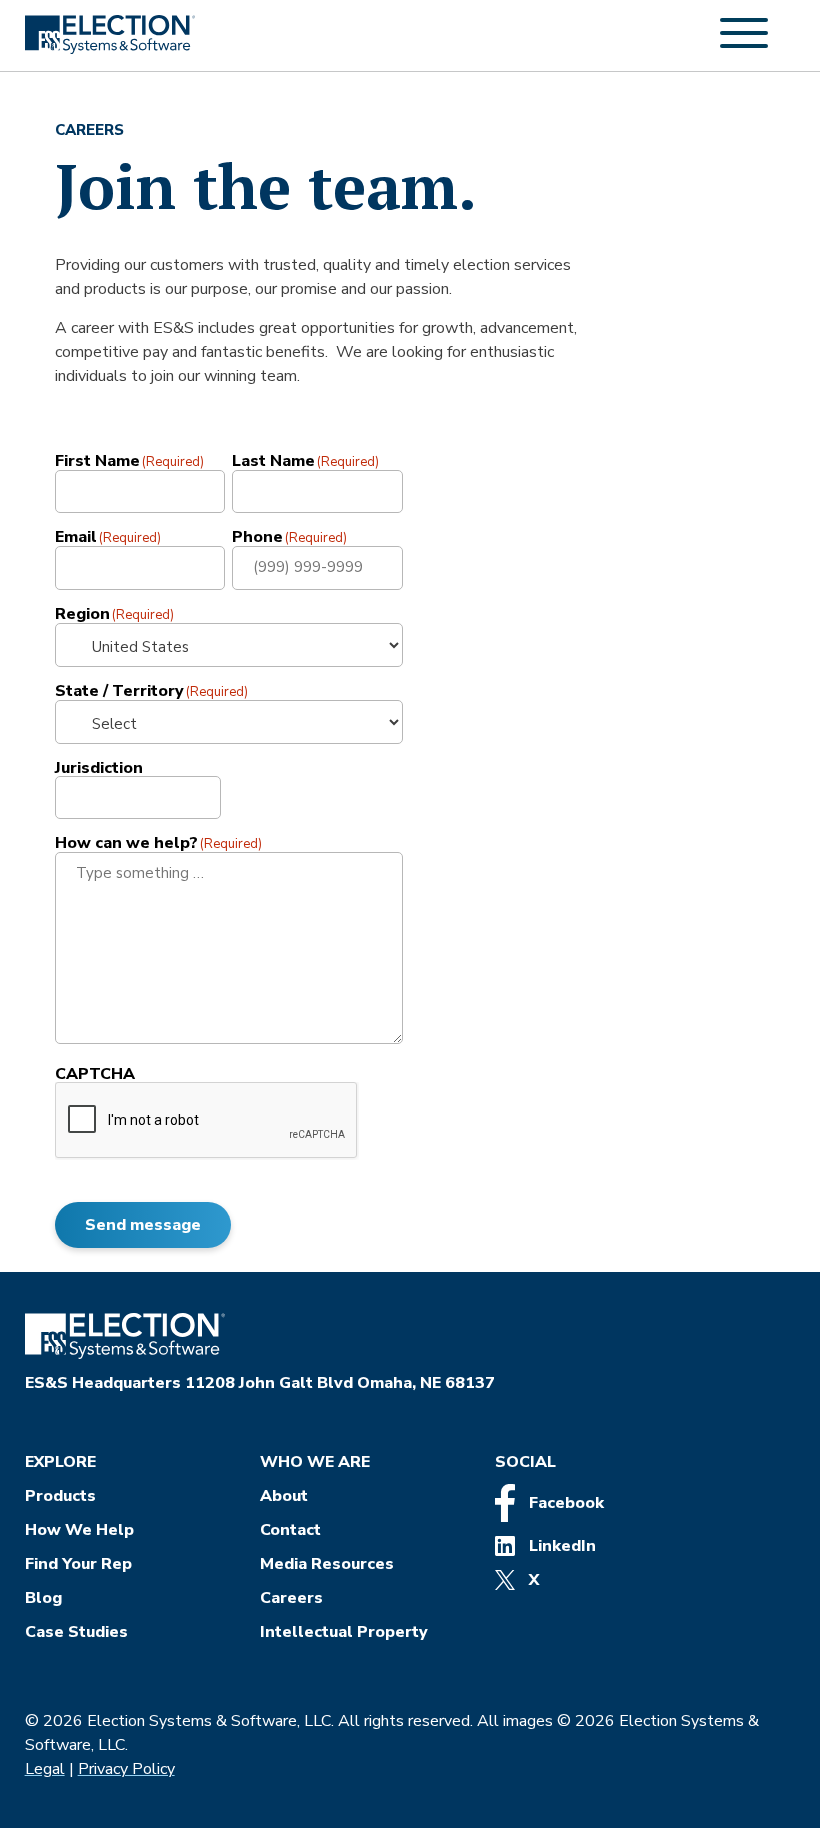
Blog (43, 1598)
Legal (45, 1769)
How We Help (79, 1530)
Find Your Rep (78, 1564)
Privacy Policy (126, 1769)
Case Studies (76, 1632)
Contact (290, 1530)
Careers (291, 1598)
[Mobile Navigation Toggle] (744, 44)
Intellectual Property (344, 1632)
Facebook (564, 1503)
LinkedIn (560, 1546)
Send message (143, 1225)
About (284, 1496)
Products (60, 1496)
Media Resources (327, 1564)
